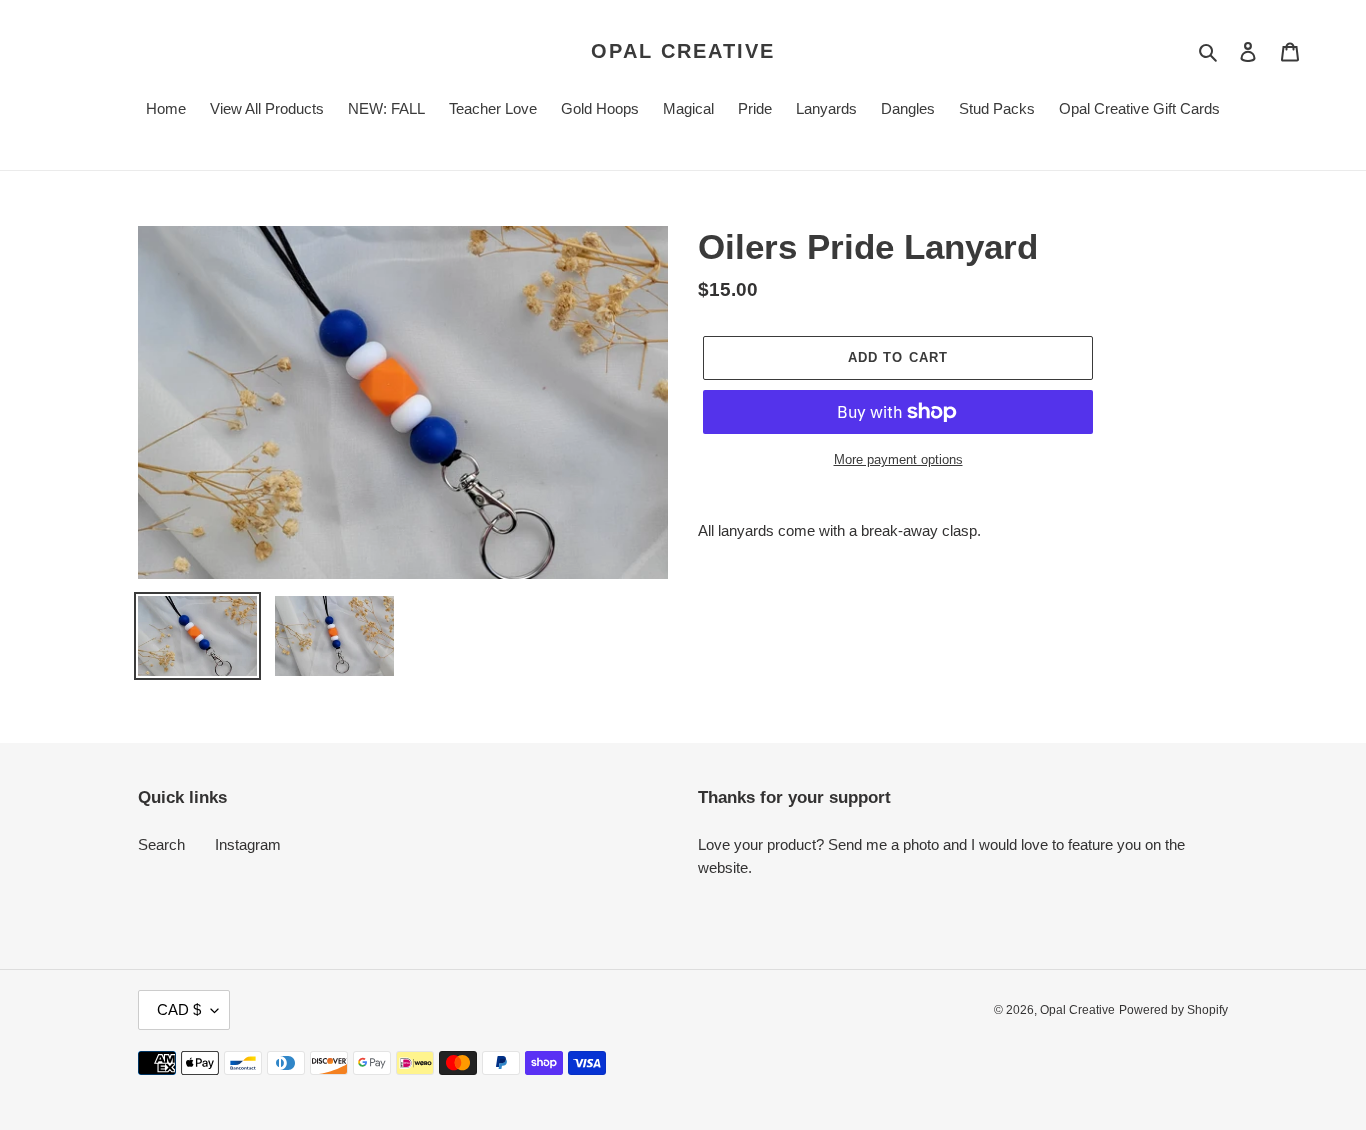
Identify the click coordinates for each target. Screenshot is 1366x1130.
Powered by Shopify (1173, 1010)
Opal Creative (683, 51)
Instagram (248, 844)
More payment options (898, 459)
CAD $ (179, 1009)
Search (161, 844)
